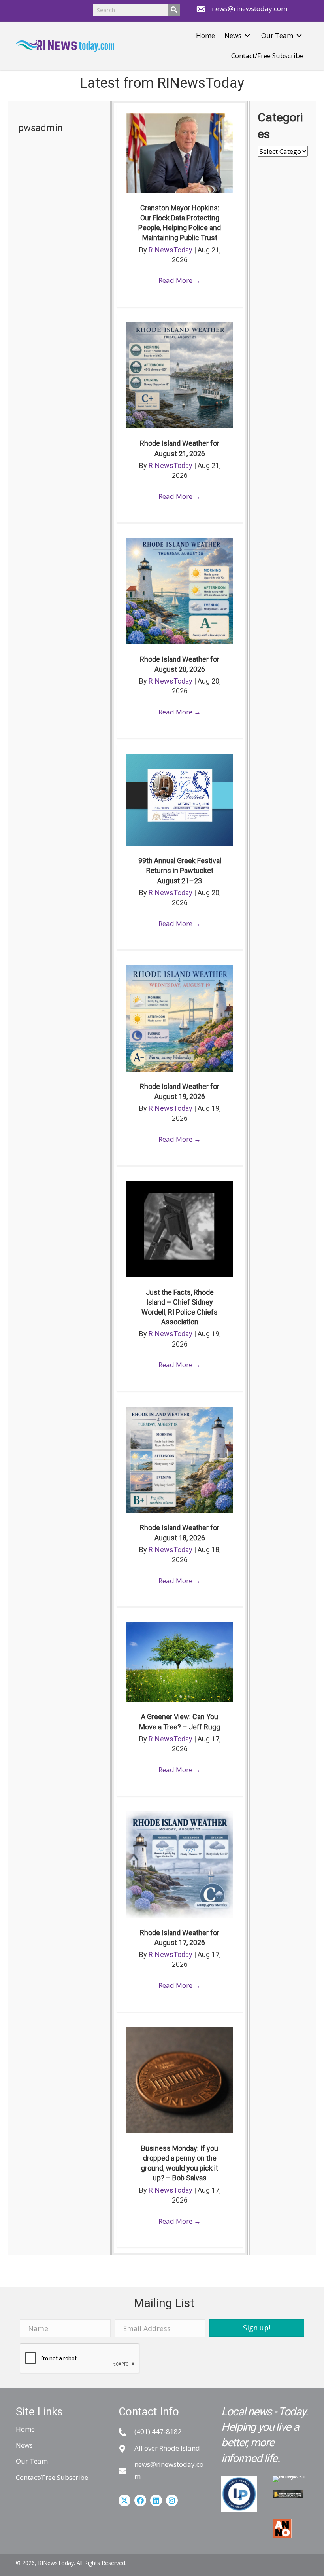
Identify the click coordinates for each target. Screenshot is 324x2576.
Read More (180, 280)
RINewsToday (171, 250)
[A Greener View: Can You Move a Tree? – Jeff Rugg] (179, 1661)
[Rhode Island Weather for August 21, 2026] (179, 375)
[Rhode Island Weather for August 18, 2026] (179, 1459)
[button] (247, 36)
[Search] (174, 10)
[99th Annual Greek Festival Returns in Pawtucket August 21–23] (179, 799)
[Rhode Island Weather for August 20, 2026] (179, 590)
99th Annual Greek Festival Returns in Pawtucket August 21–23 (180, 870)
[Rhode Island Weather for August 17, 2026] (179, 1864)
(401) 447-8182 (158, 2431)
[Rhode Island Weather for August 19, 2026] (179, 1018)
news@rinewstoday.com (250, 9)
